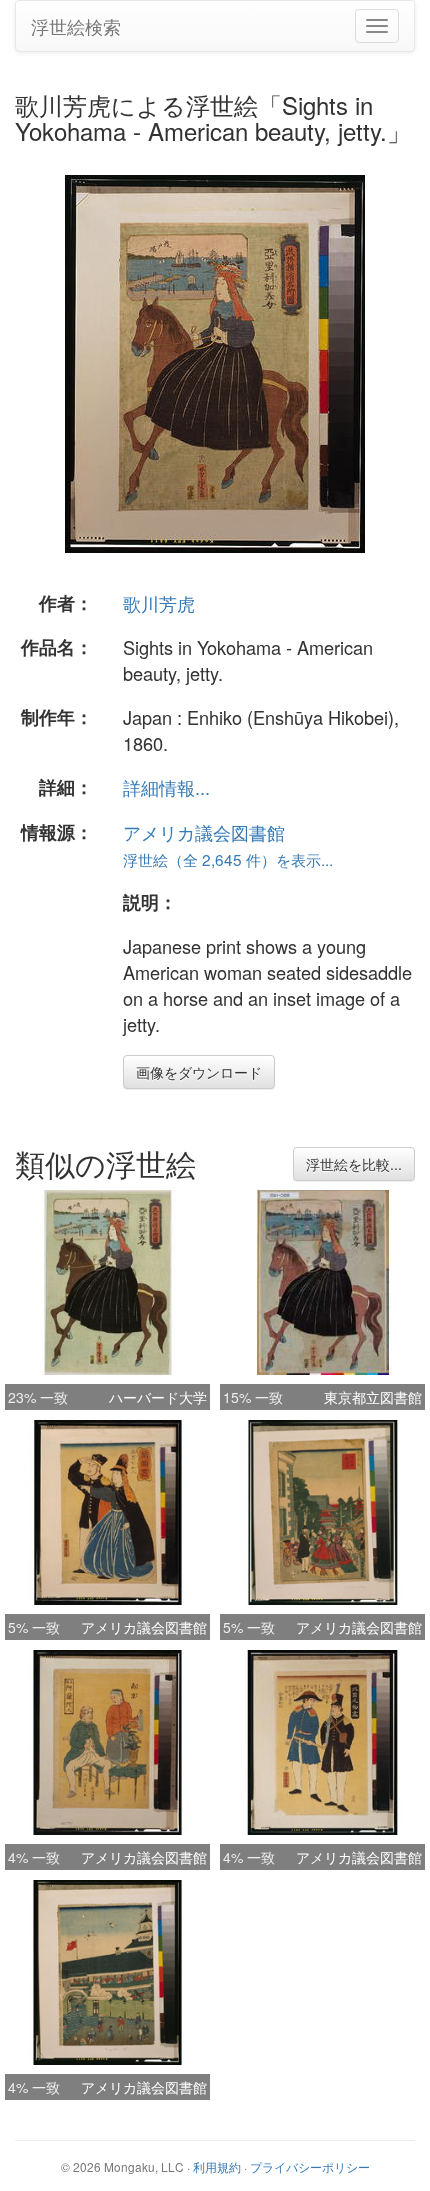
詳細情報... (166, 787)
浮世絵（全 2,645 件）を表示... (228, 859)
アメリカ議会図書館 (204, 832)
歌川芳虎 (159, 603)
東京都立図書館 (373, 1397)
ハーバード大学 (158, 1397)
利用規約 (217, 2166)
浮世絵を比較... (354, 1164)
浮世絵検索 (76, 26)
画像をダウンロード (199, 1072)
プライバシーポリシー (310, 2166)
